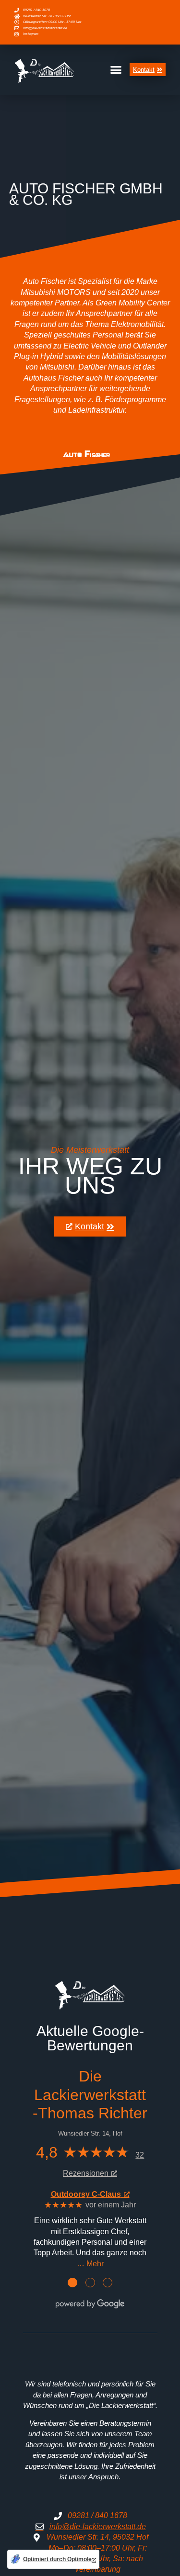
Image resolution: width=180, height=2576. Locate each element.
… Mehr (90, 2263)
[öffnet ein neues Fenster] (90, 454)
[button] (116, 70)
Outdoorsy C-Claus (86, 2194)
